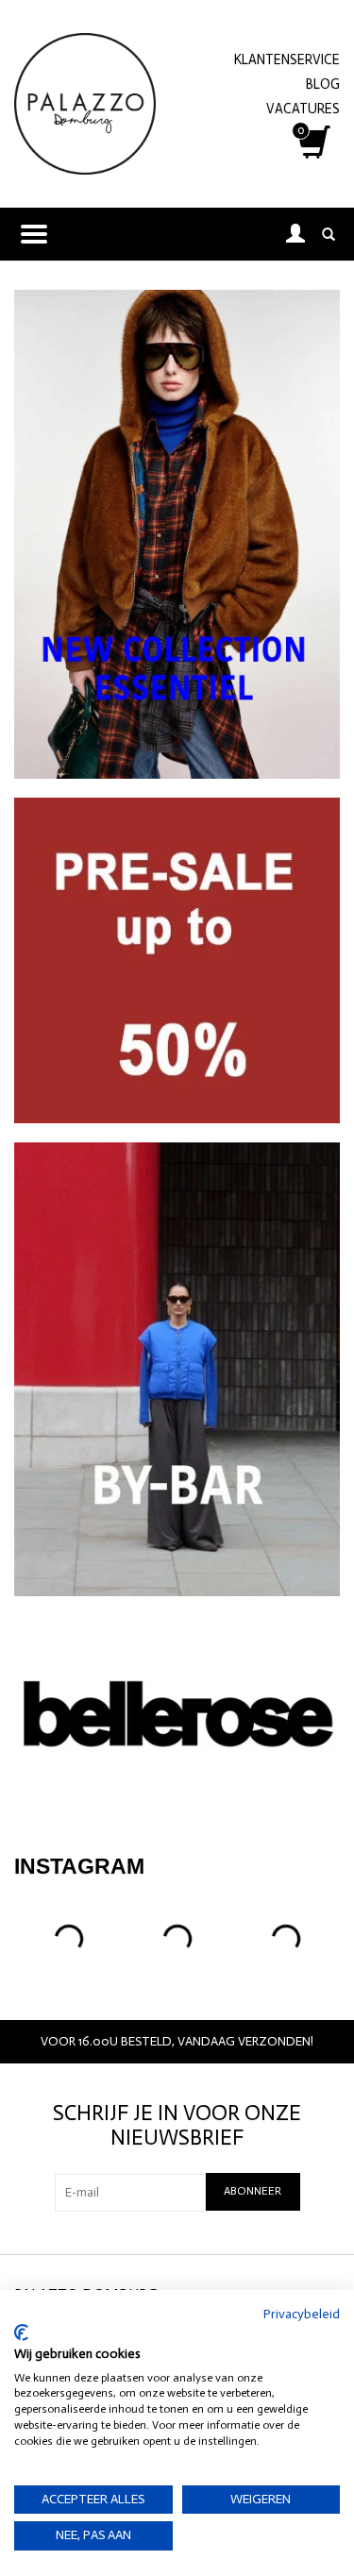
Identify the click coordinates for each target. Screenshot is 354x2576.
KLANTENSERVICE (287, 59)
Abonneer (253, 2191)
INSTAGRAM (79, 1866)
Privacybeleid (302, 2314)
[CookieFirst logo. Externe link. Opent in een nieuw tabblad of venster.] (21, 2332)
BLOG (323, 84)
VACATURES (303, 109)
